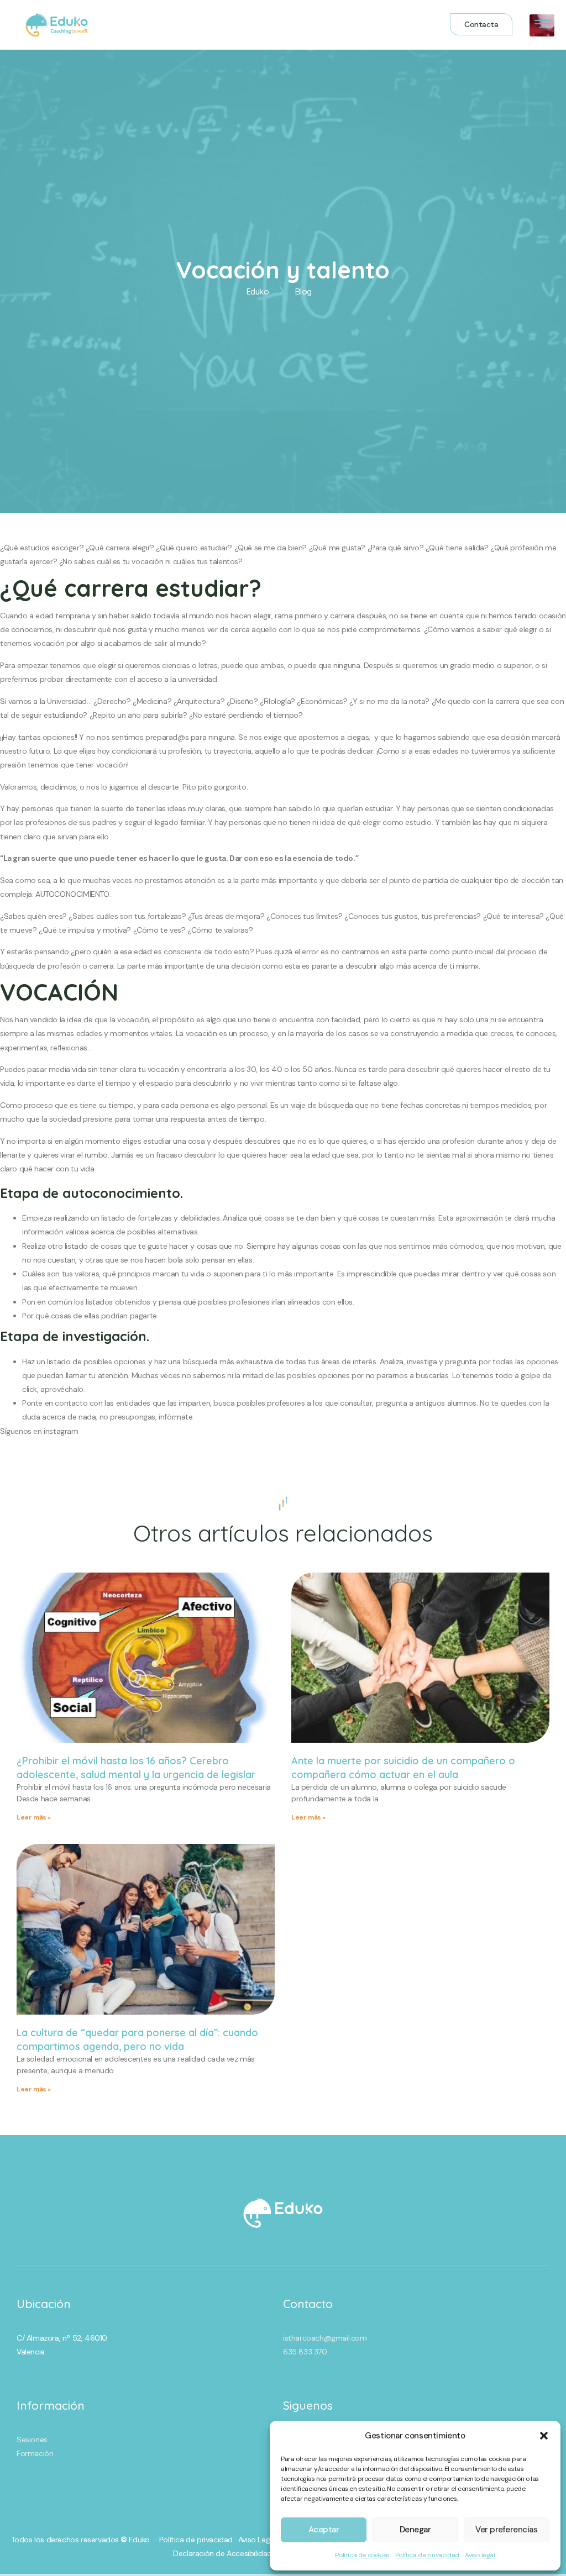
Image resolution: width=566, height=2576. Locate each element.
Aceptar (324, 2530)
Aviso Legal (257, 2540)
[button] (544, 2436)
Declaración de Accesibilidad (222, 2553)
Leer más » (34, 1817)
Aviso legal (480, 2555)
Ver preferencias (506, 2530)
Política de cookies (362, 2555)
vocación (133, 1019)
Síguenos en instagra (36, 1431)
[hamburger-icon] (542, 26)
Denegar (415, 2530)
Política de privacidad (427, 2555)
